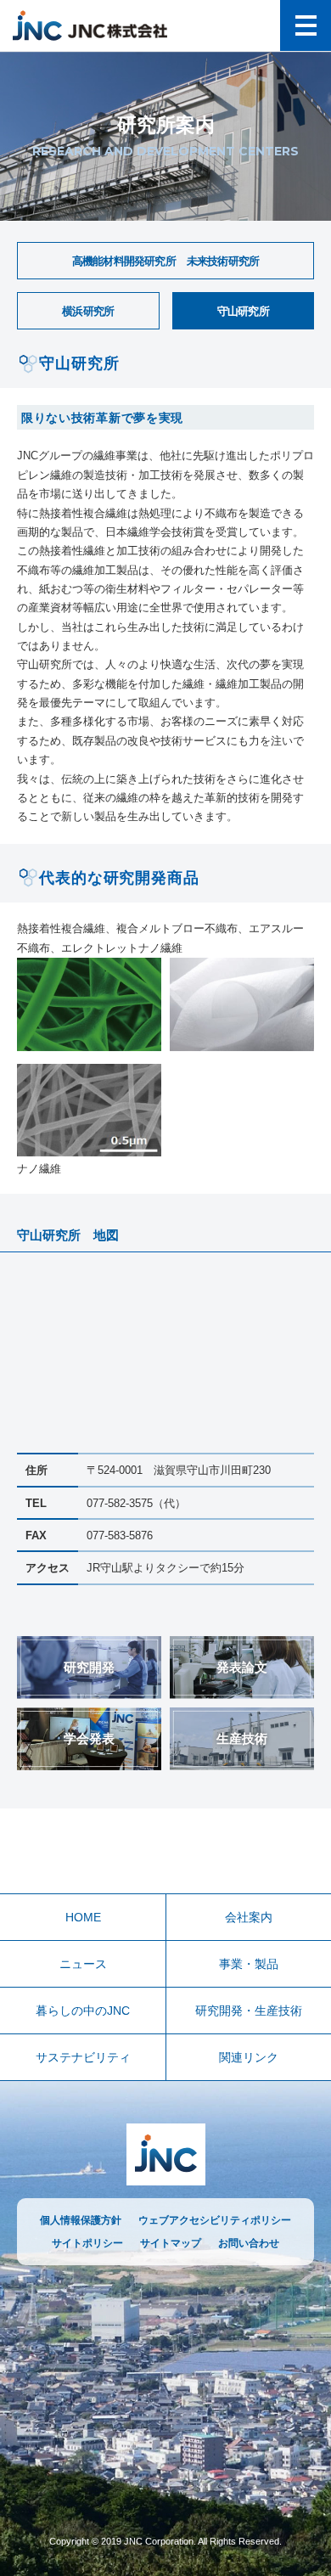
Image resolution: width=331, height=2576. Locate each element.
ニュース (83, 1964)
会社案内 (249, 1917)
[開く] (306, 25)
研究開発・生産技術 (249, 2011)
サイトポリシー (87, 2243)
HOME (83, 1917)
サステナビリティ (83, 2057)
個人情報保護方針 (81, 2220)
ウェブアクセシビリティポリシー (215, 2220)
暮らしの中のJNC (83, 2011)
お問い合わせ (249, 2243)
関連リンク (249, 2057)
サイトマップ (171, 2243)
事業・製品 (249, 1964)
